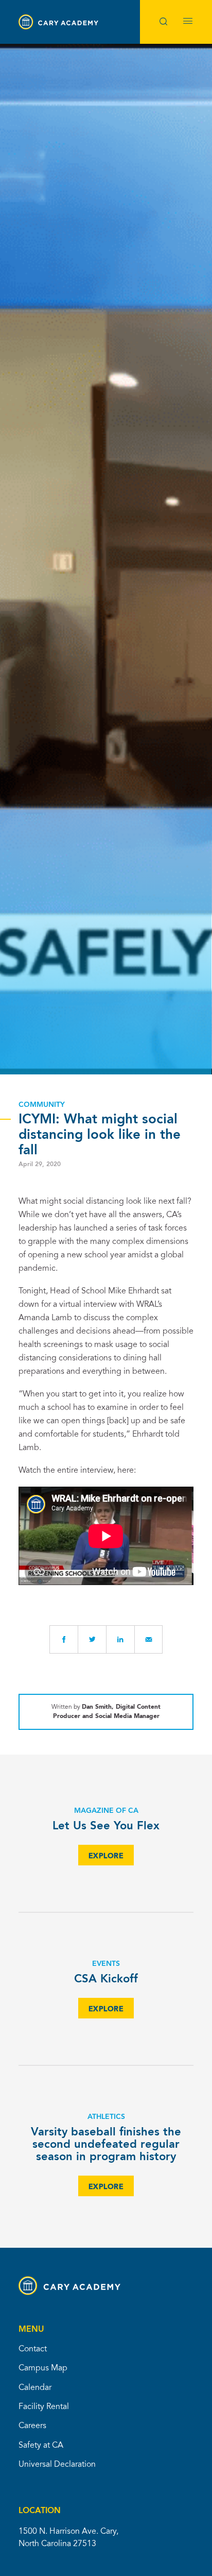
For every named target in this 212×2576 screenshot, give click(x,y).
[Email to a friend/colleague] (148, 1639)
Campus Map (43, 2368)
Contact (33, 2349)
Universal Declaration (57, 2465)
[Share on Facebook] (64, 1639)
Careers (32, 2426)
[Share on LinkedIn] (120, 1639)
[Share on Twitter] (92, 1639)
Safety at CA (41, 2446)
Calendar (35, 2388)
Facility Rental (44, 2407)
